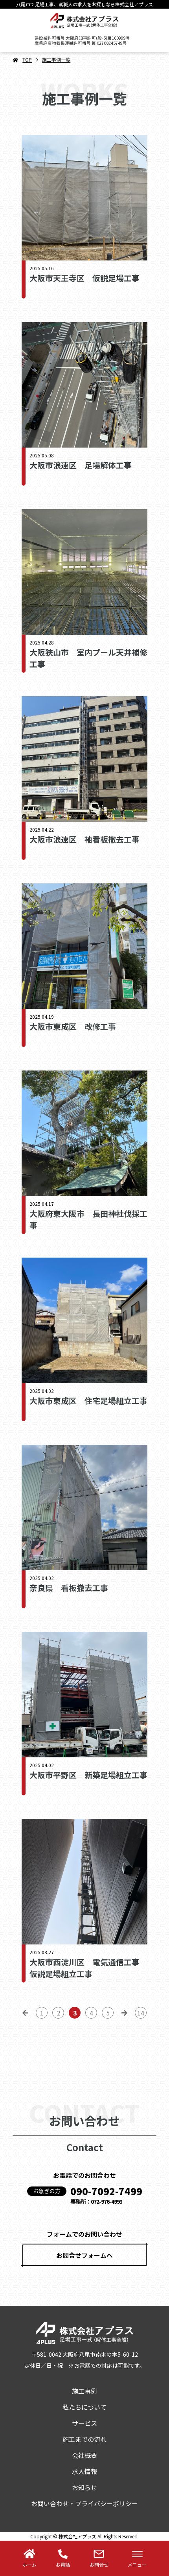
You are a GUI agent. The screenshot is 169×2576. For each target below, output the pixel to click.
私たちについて (84, 2407)
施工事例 (84, 2391)
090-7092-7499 (106, 2191)
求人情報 (84, 2471)
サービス (84, 2423)
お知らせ (84, 2487)
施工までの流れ (84, 2439)
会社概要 (84, 2455)
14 (141, 2013)
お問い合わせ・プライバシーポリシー (84, 2503)
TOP (27, 59)
